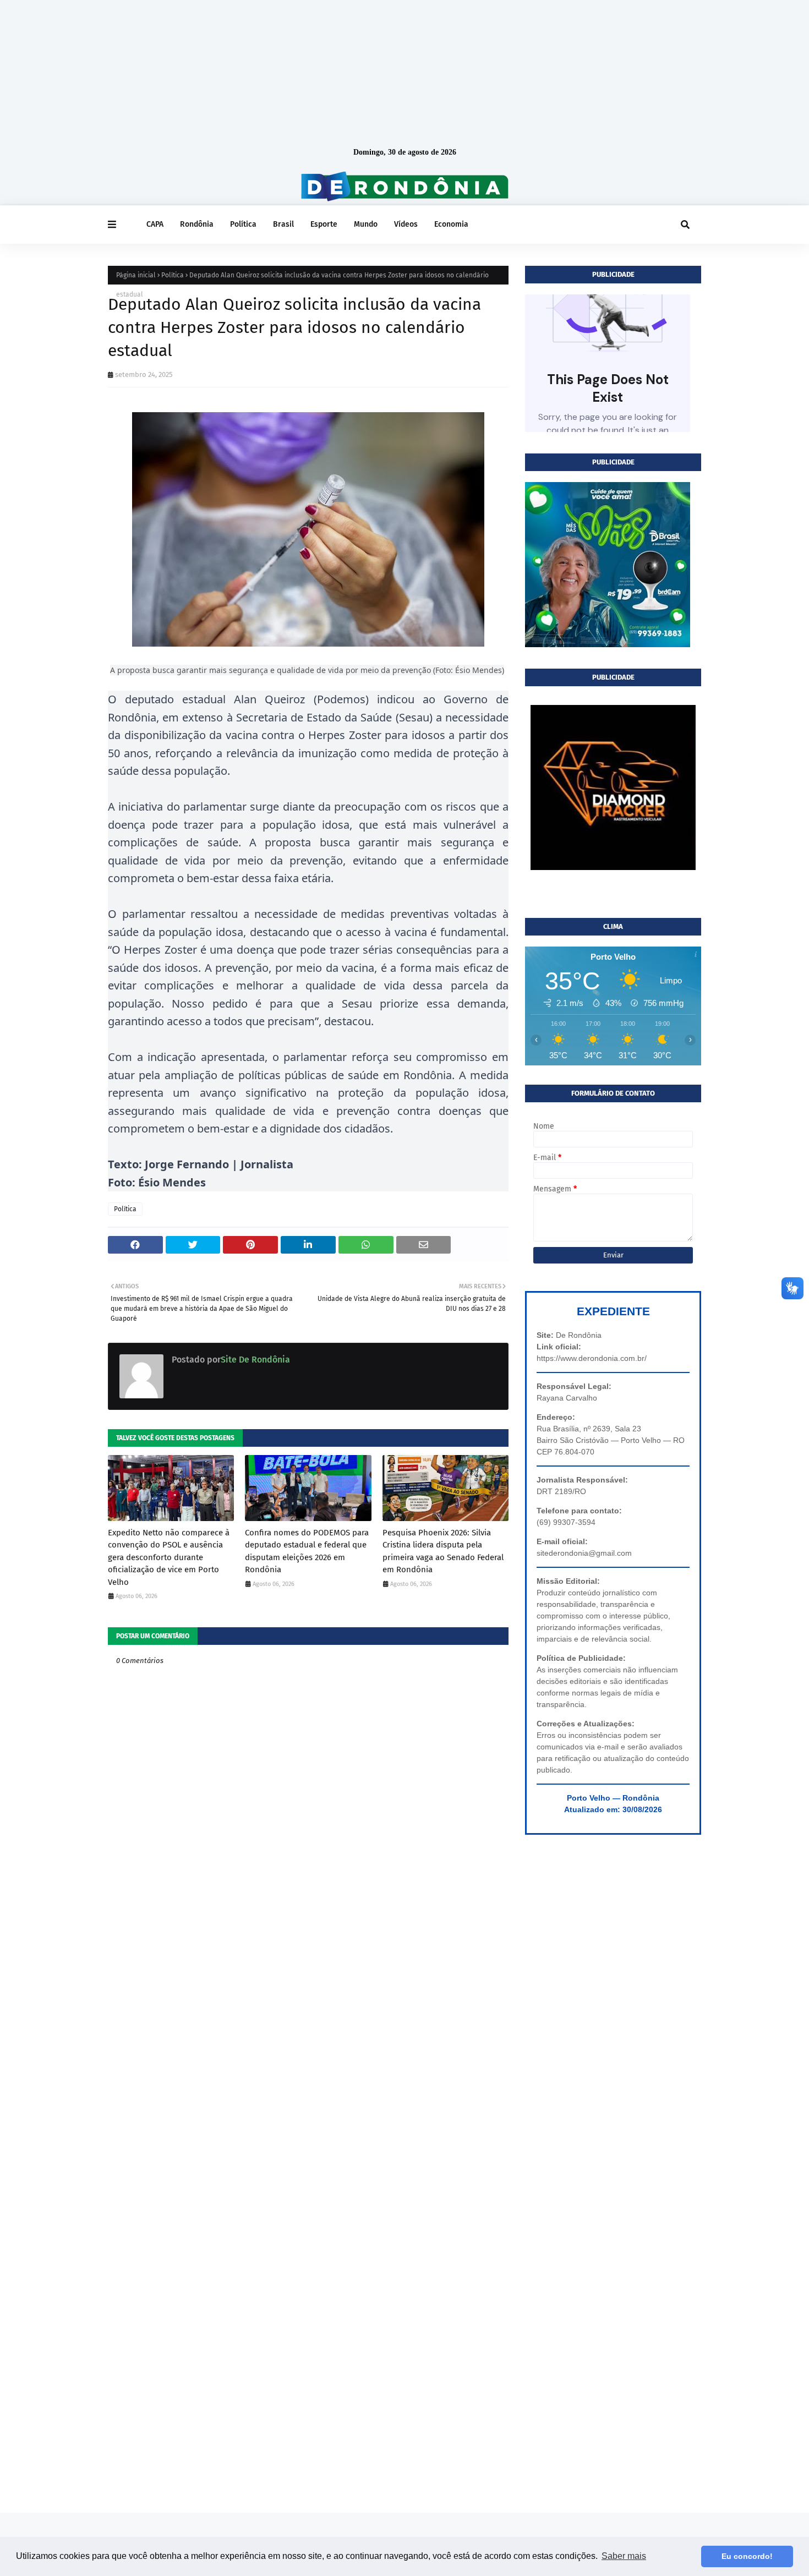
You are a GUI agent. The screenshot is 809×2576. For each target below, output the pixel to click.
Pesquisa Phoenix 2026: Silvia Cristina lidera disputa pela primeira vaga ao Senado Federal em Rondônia (443, 1551)
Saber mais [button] (624, 2556)
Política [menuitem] (243, 224)
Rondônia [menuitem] (197, 224)
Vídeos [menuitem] (406, 224)
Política (173, 275)
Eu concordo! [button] (747, 2556)
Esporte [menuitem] (324, 224)
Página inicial (136, 275)
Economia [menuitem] (451, 224)
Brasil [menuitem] (283, 224)
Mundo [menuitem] (366, 224)
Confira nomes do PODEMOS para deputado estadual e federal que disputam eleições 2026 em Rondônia (307, 1551)
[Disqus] (308, 2073)
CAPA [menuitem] (155, 224)
